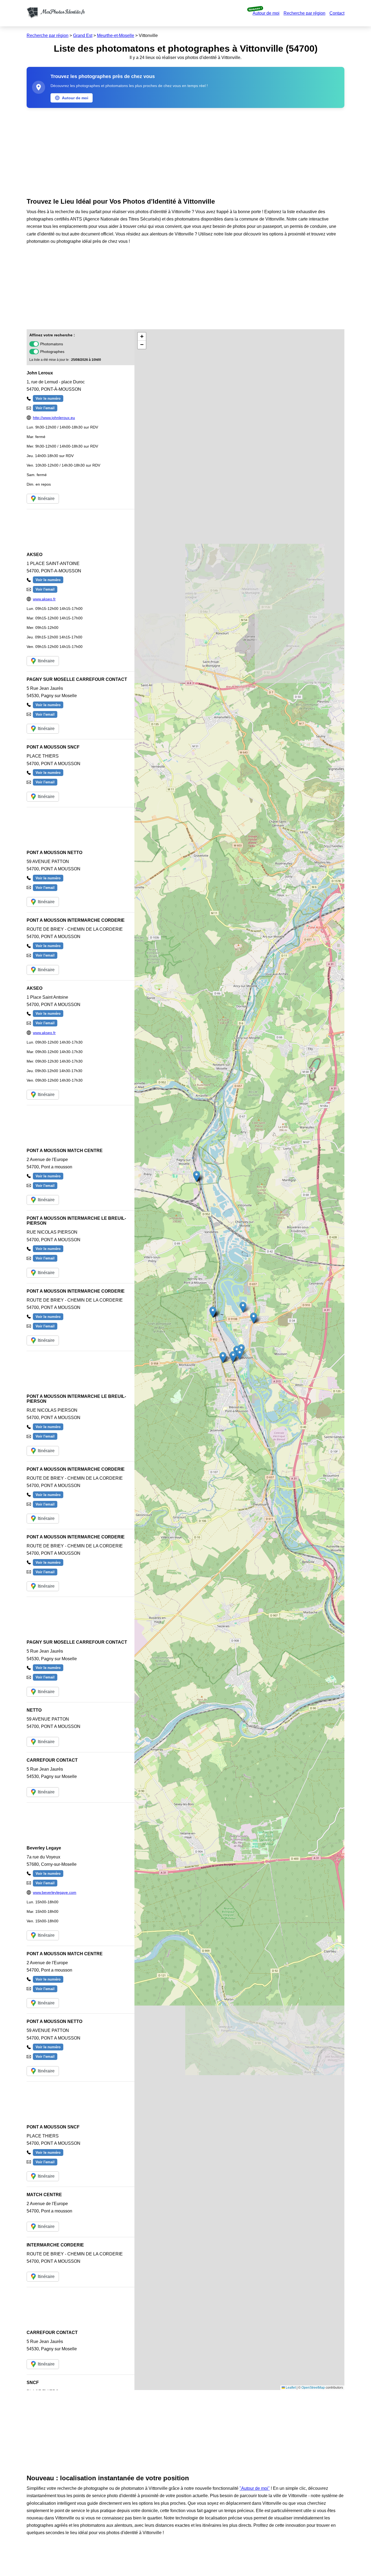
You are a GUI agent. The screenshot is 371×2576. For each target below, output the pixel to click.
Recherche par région (304, 13)
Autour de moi (266, 13)
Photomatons (52, 344)
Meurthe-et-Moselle (116, 35)
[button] (240, 1354)
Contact (337, 13)
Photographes (52, 352)
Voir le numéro (48, 398)
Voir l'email (45, 408)
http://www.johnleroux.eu (54, 418)
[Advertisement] (185, 151)
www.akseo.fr (44, 599)
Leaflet (290, 2388)
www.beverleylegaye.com (55, 1892)
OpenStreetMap (313, 2388)
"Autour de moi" (255, 2488)
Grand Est (83, 35)
